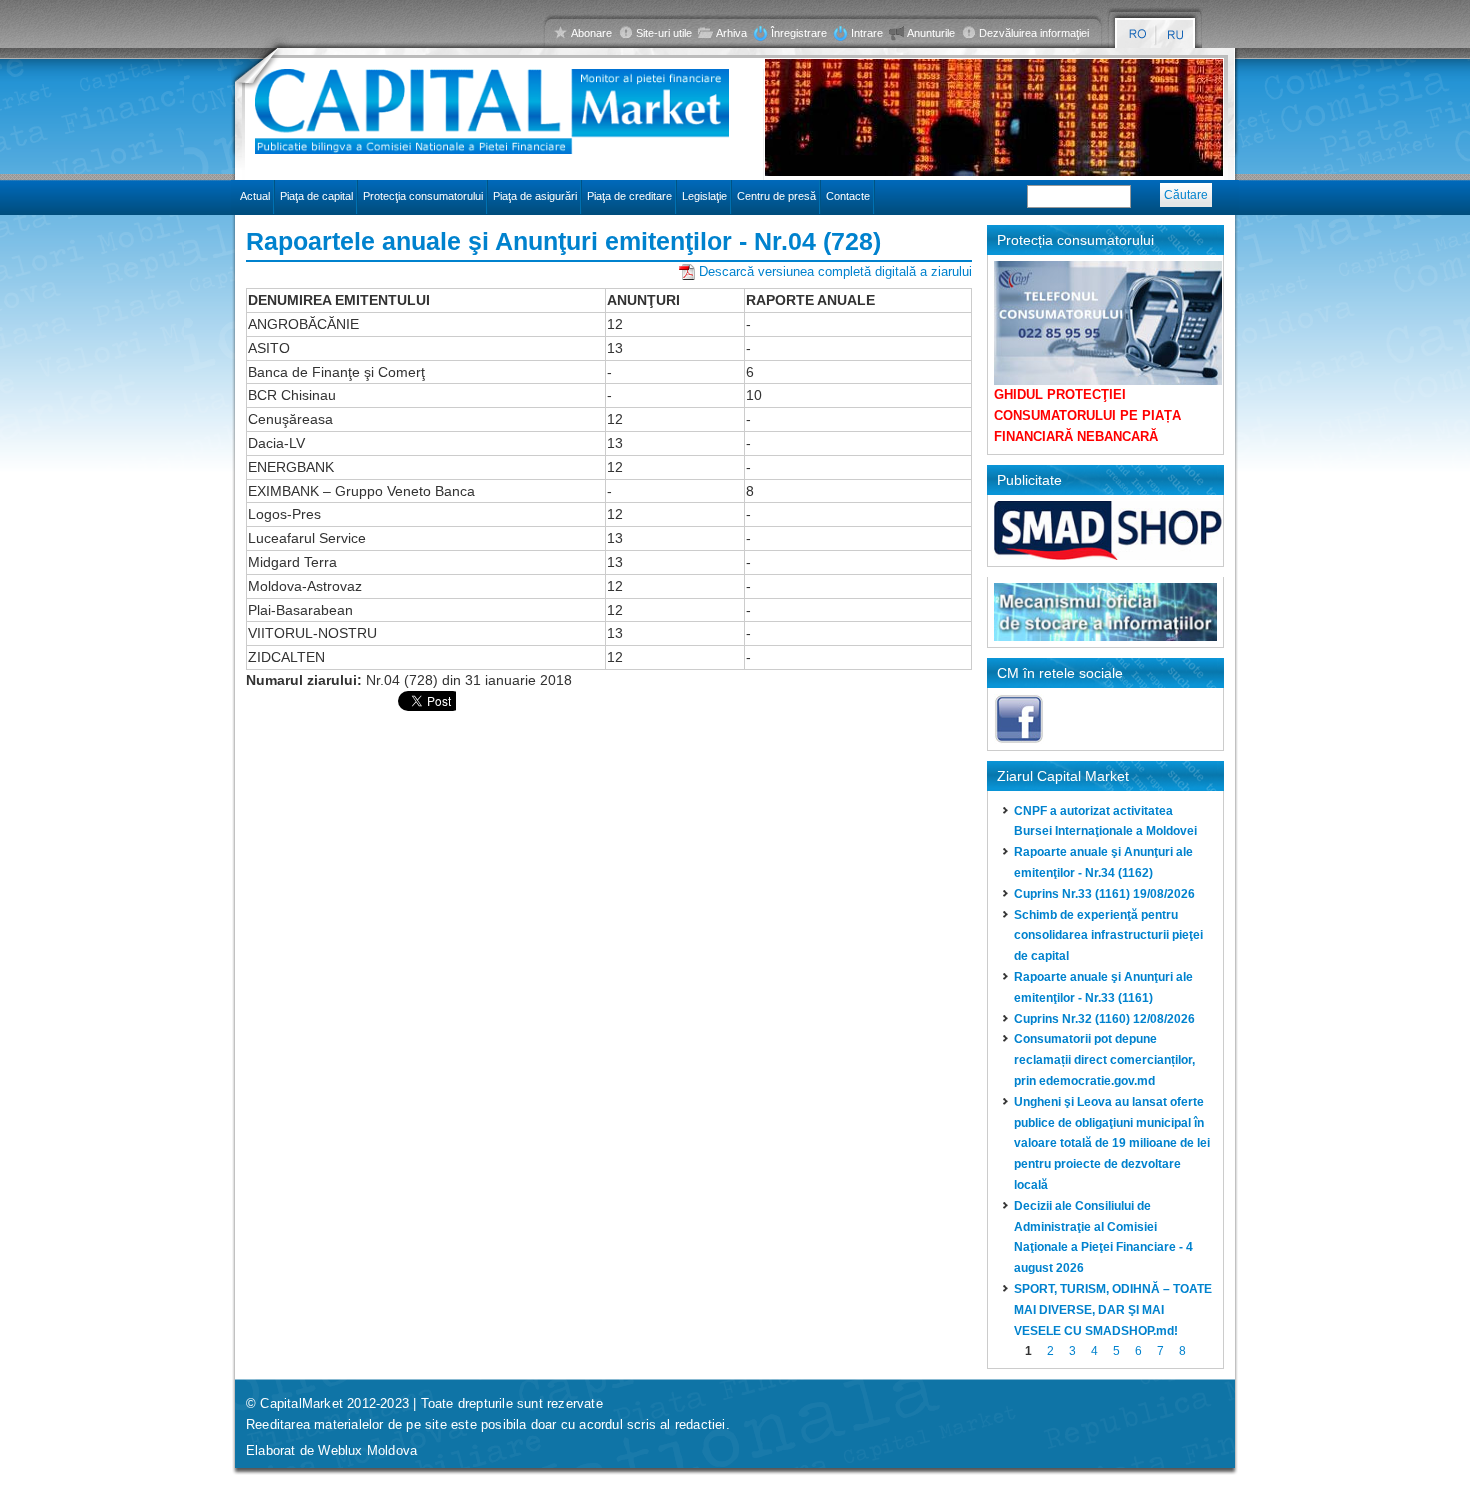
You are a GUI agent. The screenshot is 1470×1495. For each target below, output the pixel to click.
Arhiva (731, 33)
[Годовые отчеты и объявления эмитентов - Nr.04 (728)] (1176, 34)
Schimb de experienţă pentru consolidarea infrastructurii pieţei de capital (1108, 936)
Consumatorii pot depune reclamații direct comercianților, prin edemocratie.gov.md (1104, 1060)
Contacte (848, 196)
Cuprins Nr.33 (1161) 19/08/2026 (1104, 894)
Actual (255, 196)
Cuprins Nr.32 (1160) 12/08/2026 (1104, 1019)
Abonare (591, 33)
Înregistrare (799, 33)
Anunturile (931, 33)
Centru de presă (776, 196)
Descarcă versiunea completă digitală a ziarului (835, 271)
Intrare (867, 33)
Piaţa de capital (316, 196)
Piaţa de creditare (629, 196)
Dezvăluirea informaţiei (1034, 33)
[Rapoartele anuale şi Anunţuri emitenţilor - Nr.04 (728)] (1137, 34)
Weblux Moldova (367, 1450)
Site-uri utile (664, 33)
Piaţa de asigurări (535, 196)
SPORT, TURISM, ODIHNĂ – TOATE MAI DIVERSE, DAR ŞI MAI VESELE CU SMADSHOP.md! (1113, 1310)
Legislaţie (704, 196)
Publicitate (1029, 480)
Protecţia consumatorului (423, 196)
